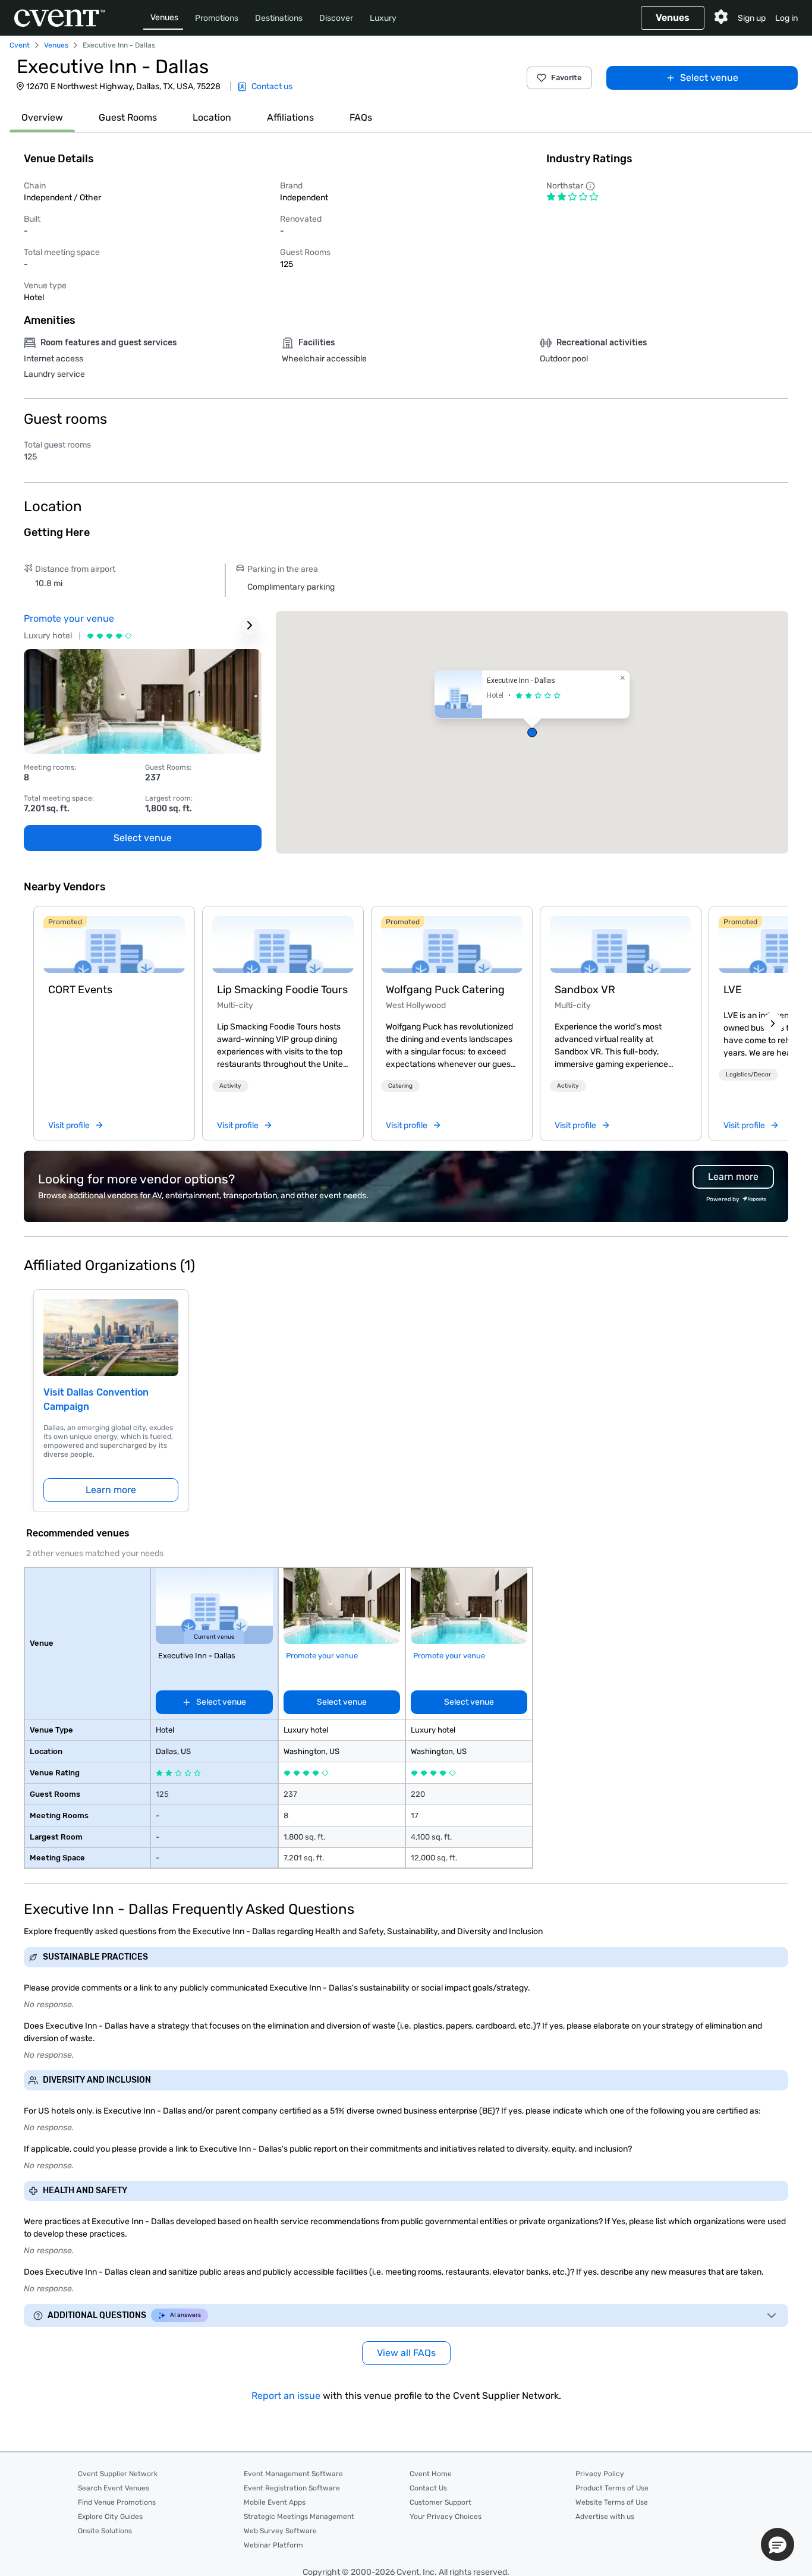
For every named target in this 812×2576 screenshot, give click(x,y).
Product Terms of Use (612, 2488)
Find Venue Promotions (117, 2502)
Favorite (566, 78)
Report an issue (286, 2396)
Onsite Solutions (105, 2531)
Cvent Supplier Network (118, 2474)
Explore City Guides (110, 2517)
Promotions (217, 18)
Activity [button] (230, 1086)
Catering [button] (400, 1086)
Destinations (279, 18)
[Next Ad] (250, 625)
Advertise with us (605, 2517)
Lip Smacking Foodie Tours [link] (282, 990)
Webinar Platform (273, 2545)
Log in (786, 18)
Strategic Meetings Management (299, 2517)
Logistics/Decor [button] (748, 1075)
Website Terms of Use (612, 2502)
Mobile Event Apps (275, 2502)
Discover (336, 18)
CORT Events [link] (80, 990)
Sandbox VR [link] (585, 990)
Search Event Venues (114, 2488)
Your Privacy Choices (446, 2517)
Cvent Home (431, 2474)
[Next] (773, 1024)
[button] (532, 732)
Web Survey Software (280, 2531)
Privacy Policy (600, 2474)
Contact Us (428, 2488)
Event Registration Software (292, 2488)
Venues (164, 18)
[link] (114, 944)
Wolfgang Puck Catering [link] (445, 990)
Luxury (383, 18)
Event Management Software (293, 2474)
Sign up (752, 18)
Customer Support (440, 2502)
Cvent (20, 45)
